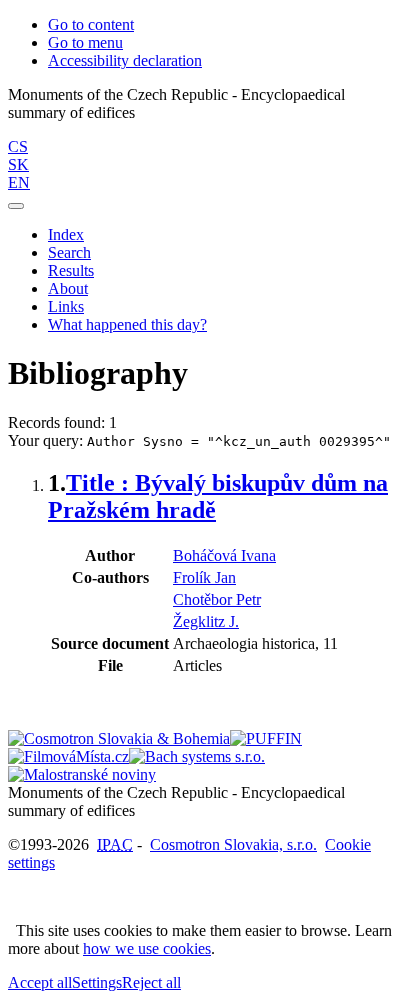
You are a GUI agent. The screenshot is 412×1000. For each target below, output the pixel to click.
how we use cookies (147, 948)
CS (18, 146)
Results (71, 270)
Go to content (91, 24)
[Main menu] (16, 206)
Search (69, 252)
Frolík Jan (204, 577)
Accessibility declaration (125, 60)
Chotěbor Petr (217, 599)
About (68, 288)
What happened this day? (127, 324)
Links (66, 306)
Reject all (151, 982)
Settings (97, 982)
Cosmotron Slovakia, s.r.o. (233, 844)
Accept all (40, 982)
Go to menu (85, 42)
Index (66, 234)
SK (18, 164)
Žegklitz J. (206, 621)
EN (19, 182)
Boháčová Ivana (224, 555)
